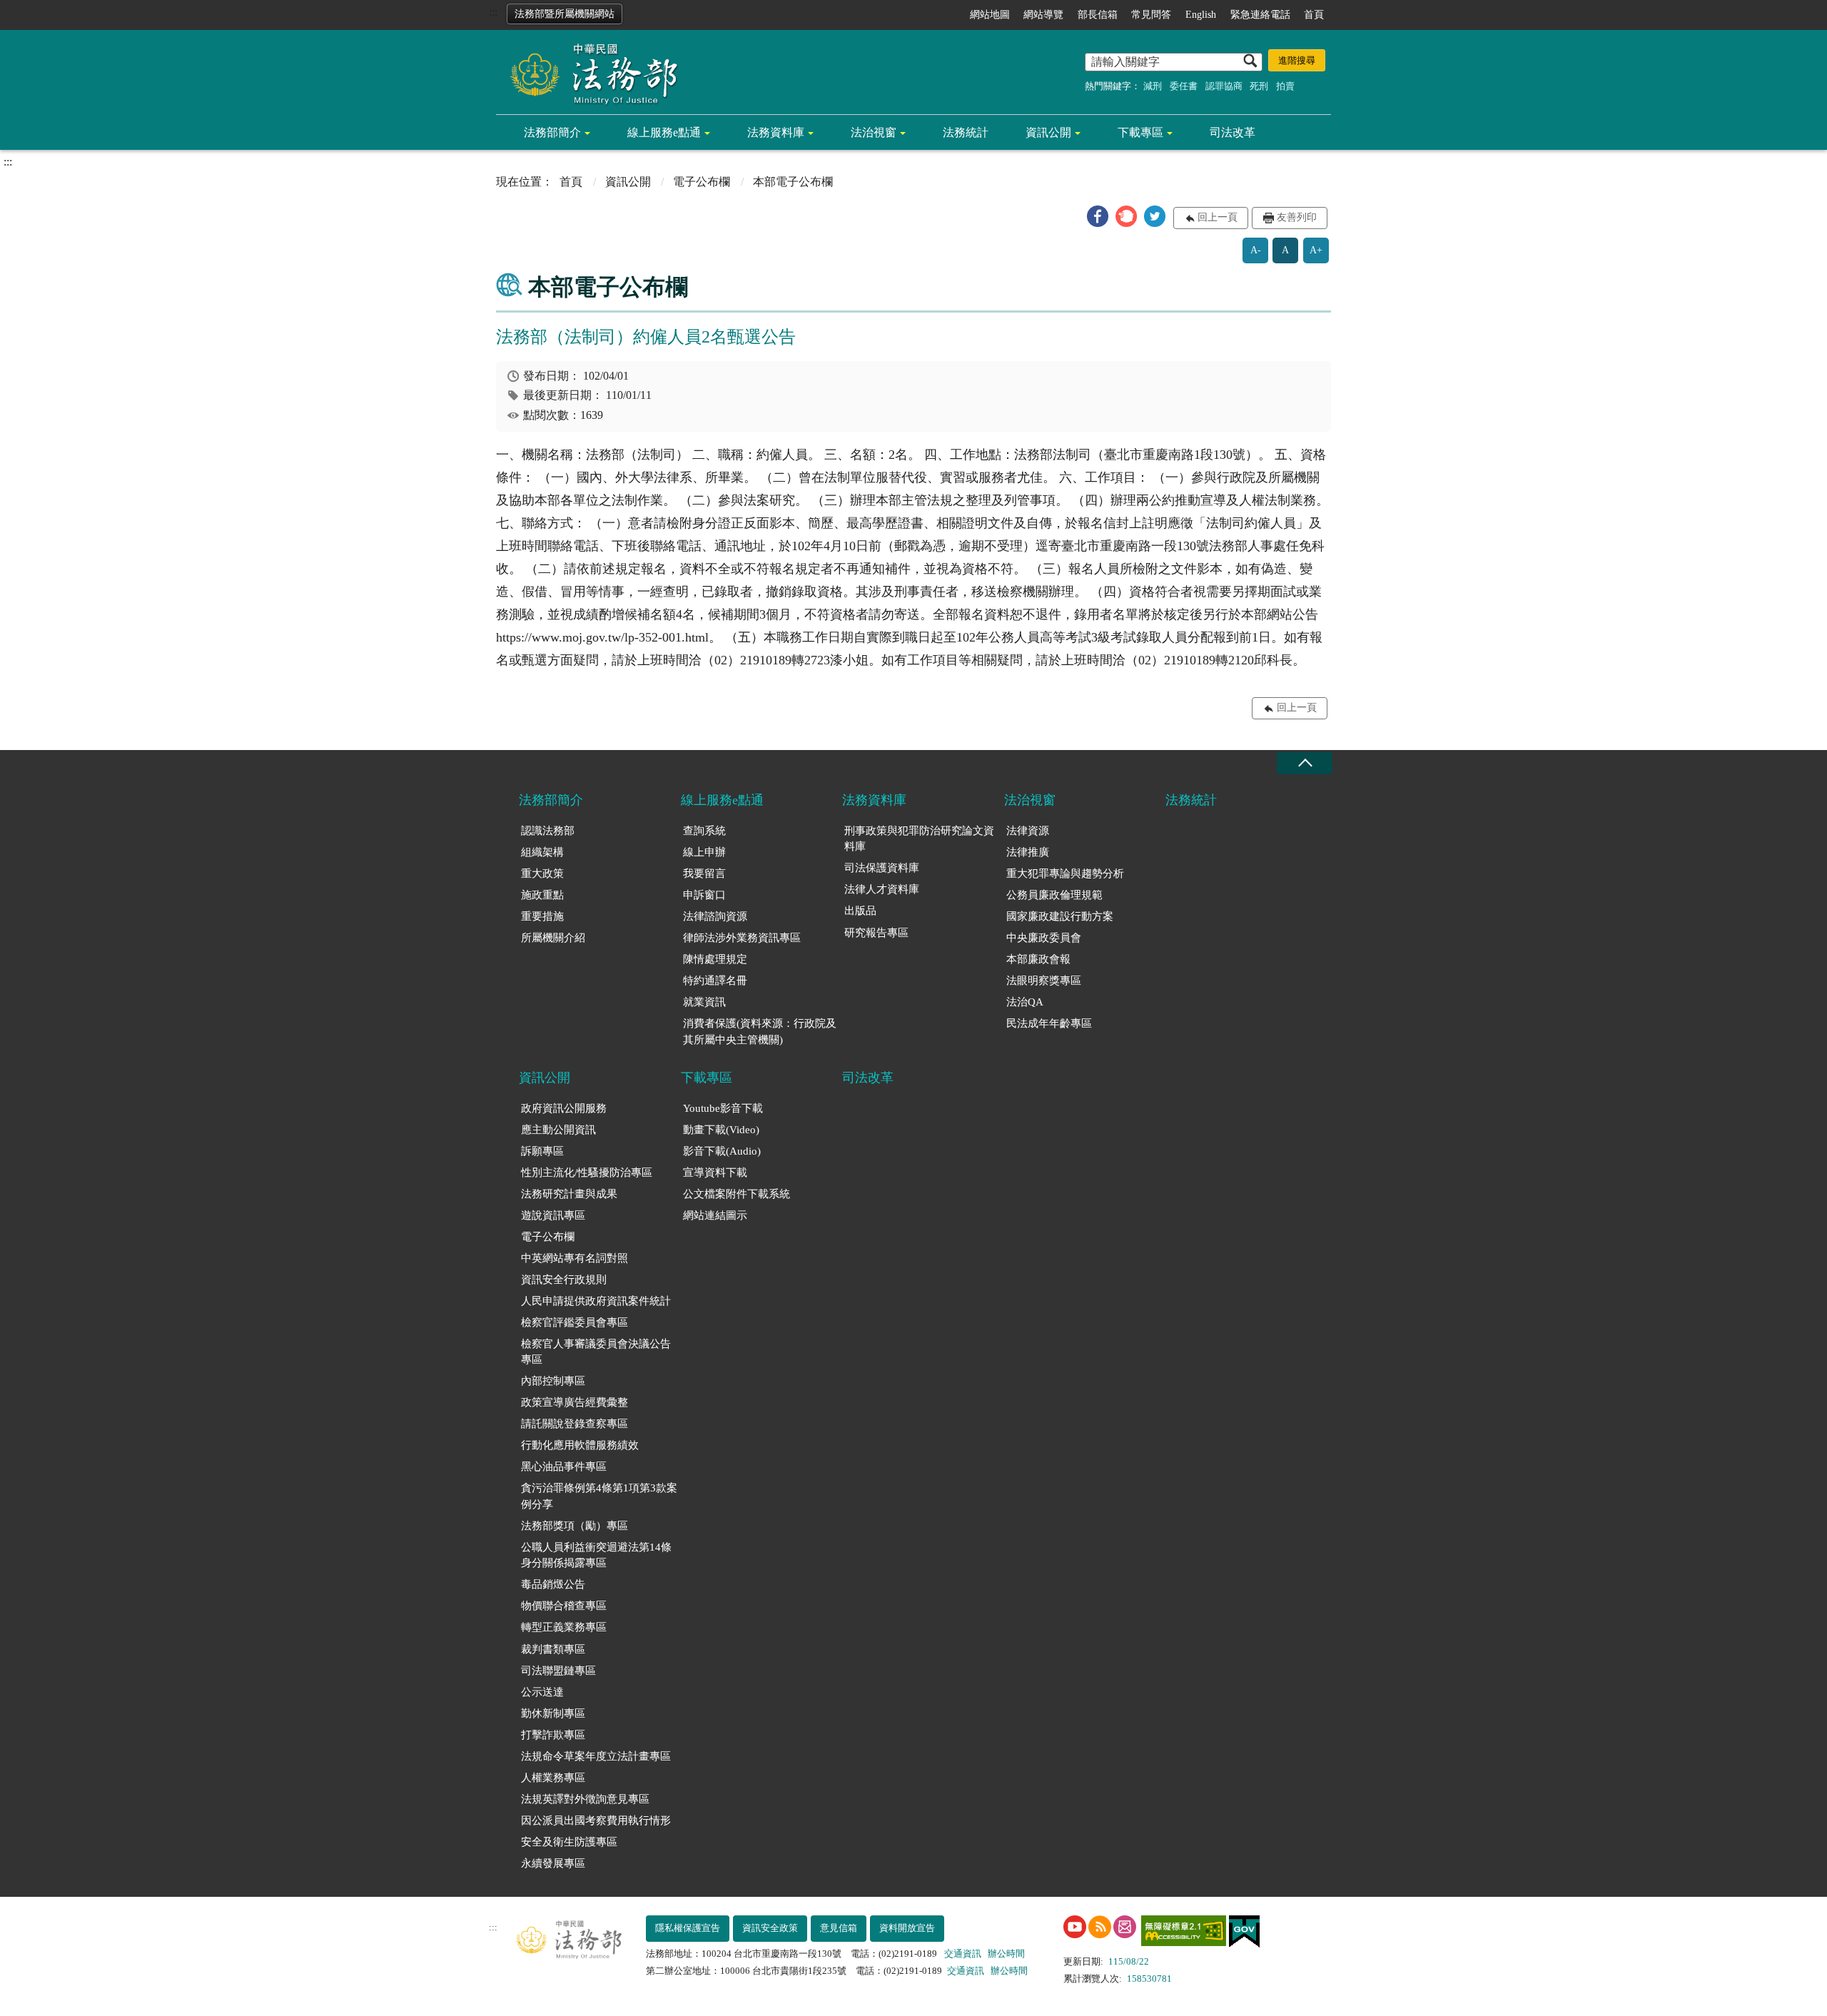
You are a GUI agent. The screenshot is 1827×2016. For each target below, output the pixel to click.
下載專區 (1140, 132)
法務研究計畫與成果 (569, 1194)
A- (1256, 250)
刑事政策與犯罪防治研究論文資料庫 (919, 839)
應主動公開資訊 (558, 1130)
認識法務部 (548, 831)
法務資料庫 (776, 132)
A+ (1316, 250)
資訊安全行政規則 (564, 1280)
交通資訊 (963, 1954)
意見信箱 (839, 1928)
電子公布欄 (702, 182)
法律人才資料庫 (882, 889)
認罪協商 (1224, 86)
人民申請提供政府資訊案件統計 (596, 1301)
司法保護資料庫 (882, 868)
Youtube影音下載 (723, 1108)
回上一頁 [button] (1218, 217)
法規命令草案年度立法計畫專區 (596, 1756)
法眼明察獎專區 (1044, 981)
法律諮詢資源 (715, 916)
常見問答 (1151, 15)
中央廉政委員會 (1044, 938)
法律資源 (1028, 831)
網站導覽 (1043, 15)
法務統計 (966, 132)
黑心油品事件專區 (564, 1467)
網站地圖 (990, 15)
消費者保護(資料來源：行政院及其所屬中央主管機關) (760, 1032)
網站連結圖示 (715, 1215)
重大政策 (542, 873)
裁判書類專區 (553, 1649)
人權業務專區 (553, 1778)
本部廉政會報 (1038, 959)
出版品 (860, 911)
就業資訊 (704, 1002)
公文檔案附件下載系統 (737, 1194)
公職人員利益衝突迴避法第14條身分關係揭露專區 (596, 1555)
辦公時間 (1006, 1954)
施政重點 (542, 895)
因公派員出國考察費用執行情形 (596, 1820)
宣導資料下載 (715, 1172)
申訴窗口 (704, 895)
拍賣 (1285, 86)
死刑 (1259, 86)
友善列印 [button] (1297, 217)
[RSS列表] (1100, 1927)
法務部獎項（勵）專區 (575, 1526)
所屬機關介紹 (553, 938)
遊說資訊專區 (553, 1215)
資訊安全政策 (770, 1928)
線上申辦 (704, 852)
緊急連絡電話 (1260, 15)
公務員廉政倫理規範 (1054, 895)
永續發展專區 (553, 1863)
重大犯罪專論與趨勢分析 (1065, 873)
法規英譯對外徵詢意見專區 (585, 1799)
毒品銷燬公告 (553, 1584)
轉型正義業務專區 (564, 1627)
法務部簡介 (552, 132)
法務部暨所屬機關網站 (565, 14)
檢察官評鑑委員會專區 (575, 1322)
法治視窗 (874, 132)
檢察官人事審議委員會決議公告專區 (596, 1352)
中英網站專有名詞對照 (575, 1258)
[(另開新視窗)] (1075, 1927)
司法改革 (1233, 132)
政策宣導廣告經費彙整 (575, 1402)
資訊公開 (1048, 132)
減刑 (1153, 86)
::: (493, 12)
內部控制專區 (553, 1381)
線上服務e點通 (664, 132)
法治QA (1025, 1002)
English (1201, 15)
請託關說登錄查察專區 (575, 1424)
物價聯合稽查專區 (564, 1606)
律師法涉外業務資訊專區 (742, 938)
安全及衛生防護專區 (569, 1842)
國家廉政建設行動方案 (1060, 916)
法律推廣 (1028, 852)
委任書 (1184, 86)
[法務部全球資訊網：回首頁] (589, 73)
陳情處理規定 (715, 959)
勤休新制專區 (553, 1713)
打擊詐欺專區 (553, 1735)
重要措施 (542, 916)
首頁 (1314, 15)
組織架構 (542, 852)
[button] (1098, 216)
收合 (1305, 763)
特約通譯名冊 (715, 981)
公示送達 (542, 1692)
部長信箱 (1098, 15)
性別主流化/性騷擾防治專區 (587, 1172)
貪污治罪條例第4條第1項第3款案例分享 (599, 1496)
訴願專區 (542, 1151)
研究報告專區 (876, 933)
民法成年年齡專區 (1049, 1023)
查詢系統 (704, 831)
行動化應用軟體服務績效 (580, 1445)
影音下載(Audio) (722, 1151)
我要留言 (704, 873)
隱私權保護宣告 (688, 1928)
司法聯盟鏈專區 (558, 1671)
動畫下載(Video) (721, 1130)
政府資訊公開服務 (564, 1108)
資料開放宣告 (907, 1928)
